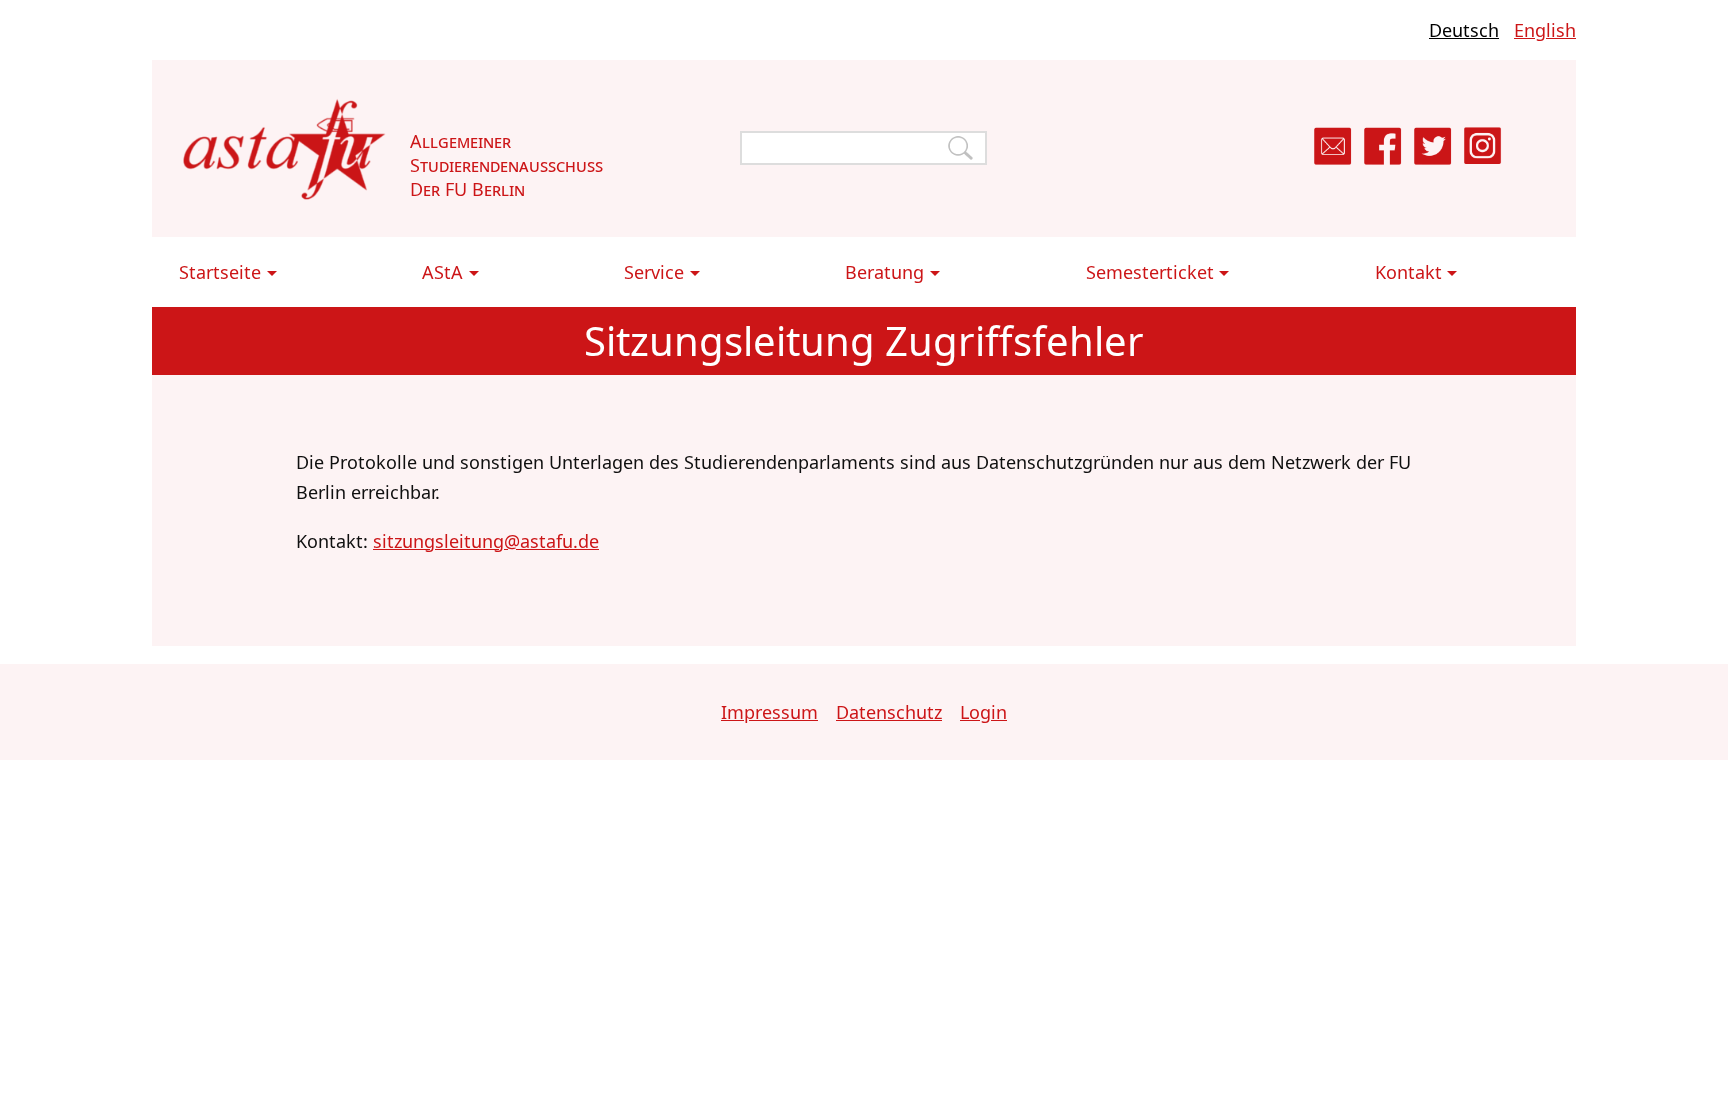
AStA (442, 272)
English (1545, 30)
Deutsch (1464, 30)
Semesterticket (1150, 272)
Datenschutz (889, 712)
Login (983, 712)
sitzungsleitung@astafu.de (486, 541)
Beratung (884, 272)
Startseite (220, 272)
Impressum (769, 712)
